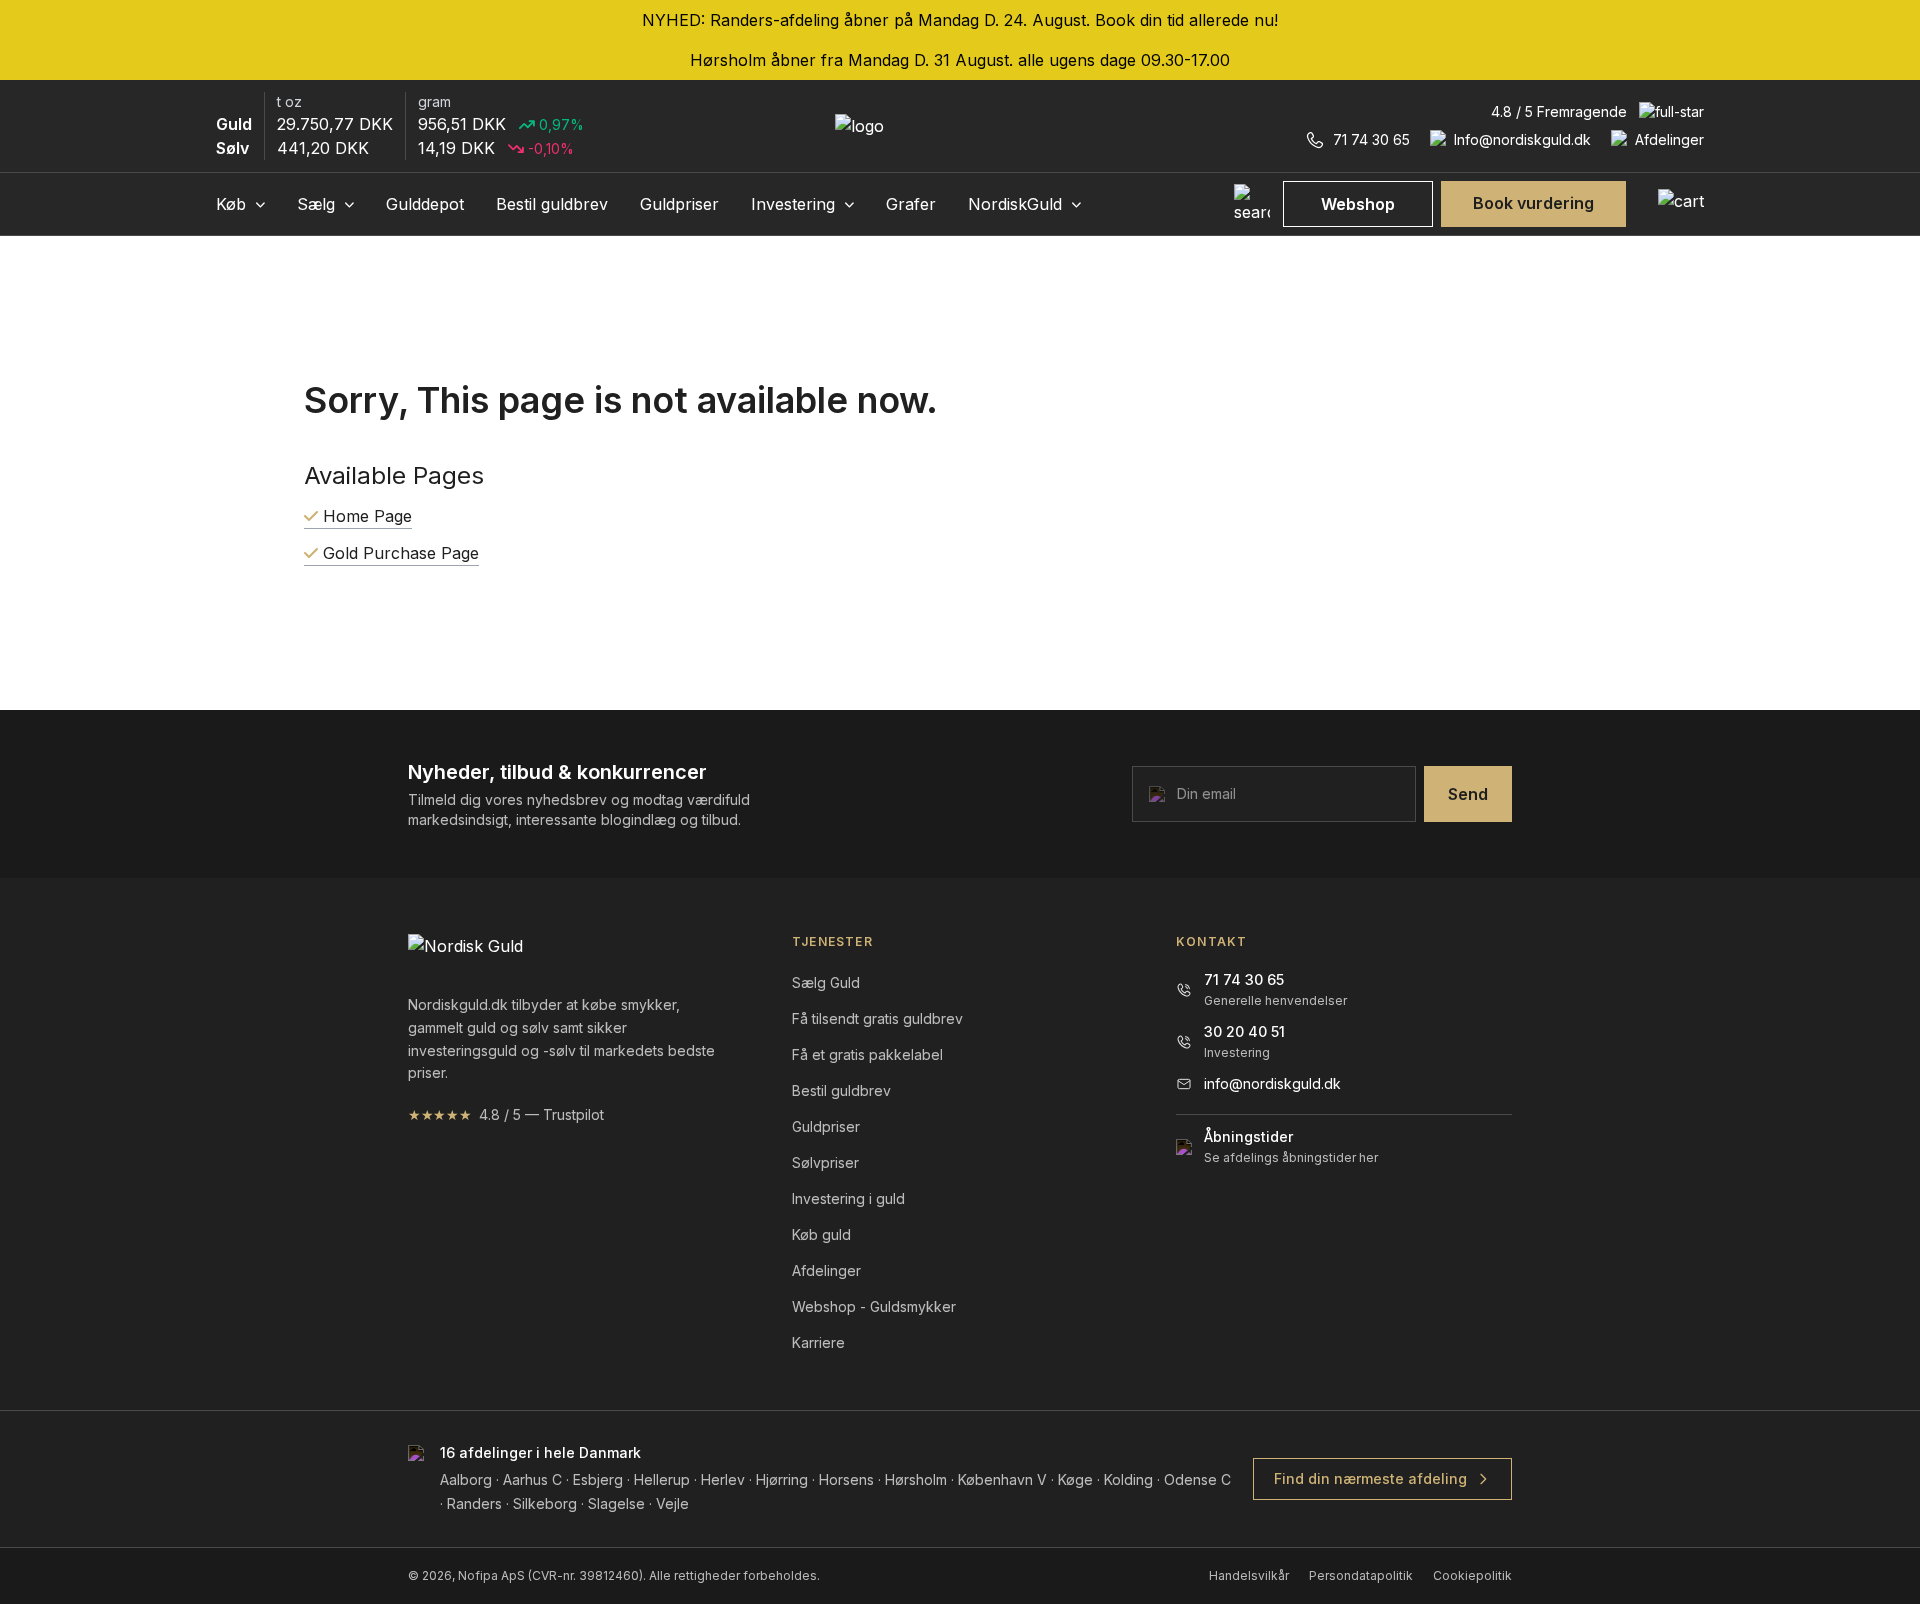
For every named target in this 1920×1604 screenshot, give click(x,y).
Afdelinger (826, 1270)
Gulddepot (425, 204)
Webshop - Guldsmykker (874, 1306)
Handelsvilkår (1249, 1575)
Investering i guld (848, 1198)
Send (1468, 794)
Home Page (365, 516)
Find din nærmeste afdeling (1370, 1478)
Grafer (911, 204)
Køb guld (821, 1234)
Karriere (818, 1342)
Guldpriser (679, 204)
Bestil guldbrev (552, 204)
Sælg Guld (826, 982)
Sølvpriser (825, 1162)
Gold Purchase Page (398, 553)
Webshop (1358, 204)
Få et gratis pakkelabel (867, 1054)
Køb (233, 204)
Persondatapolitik (1361, 1575)
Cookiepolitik (1472, 1575)
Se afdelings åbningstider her (1291, 1157)
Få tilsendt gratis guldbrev (877, 1018)
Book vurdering (1533, 203)
